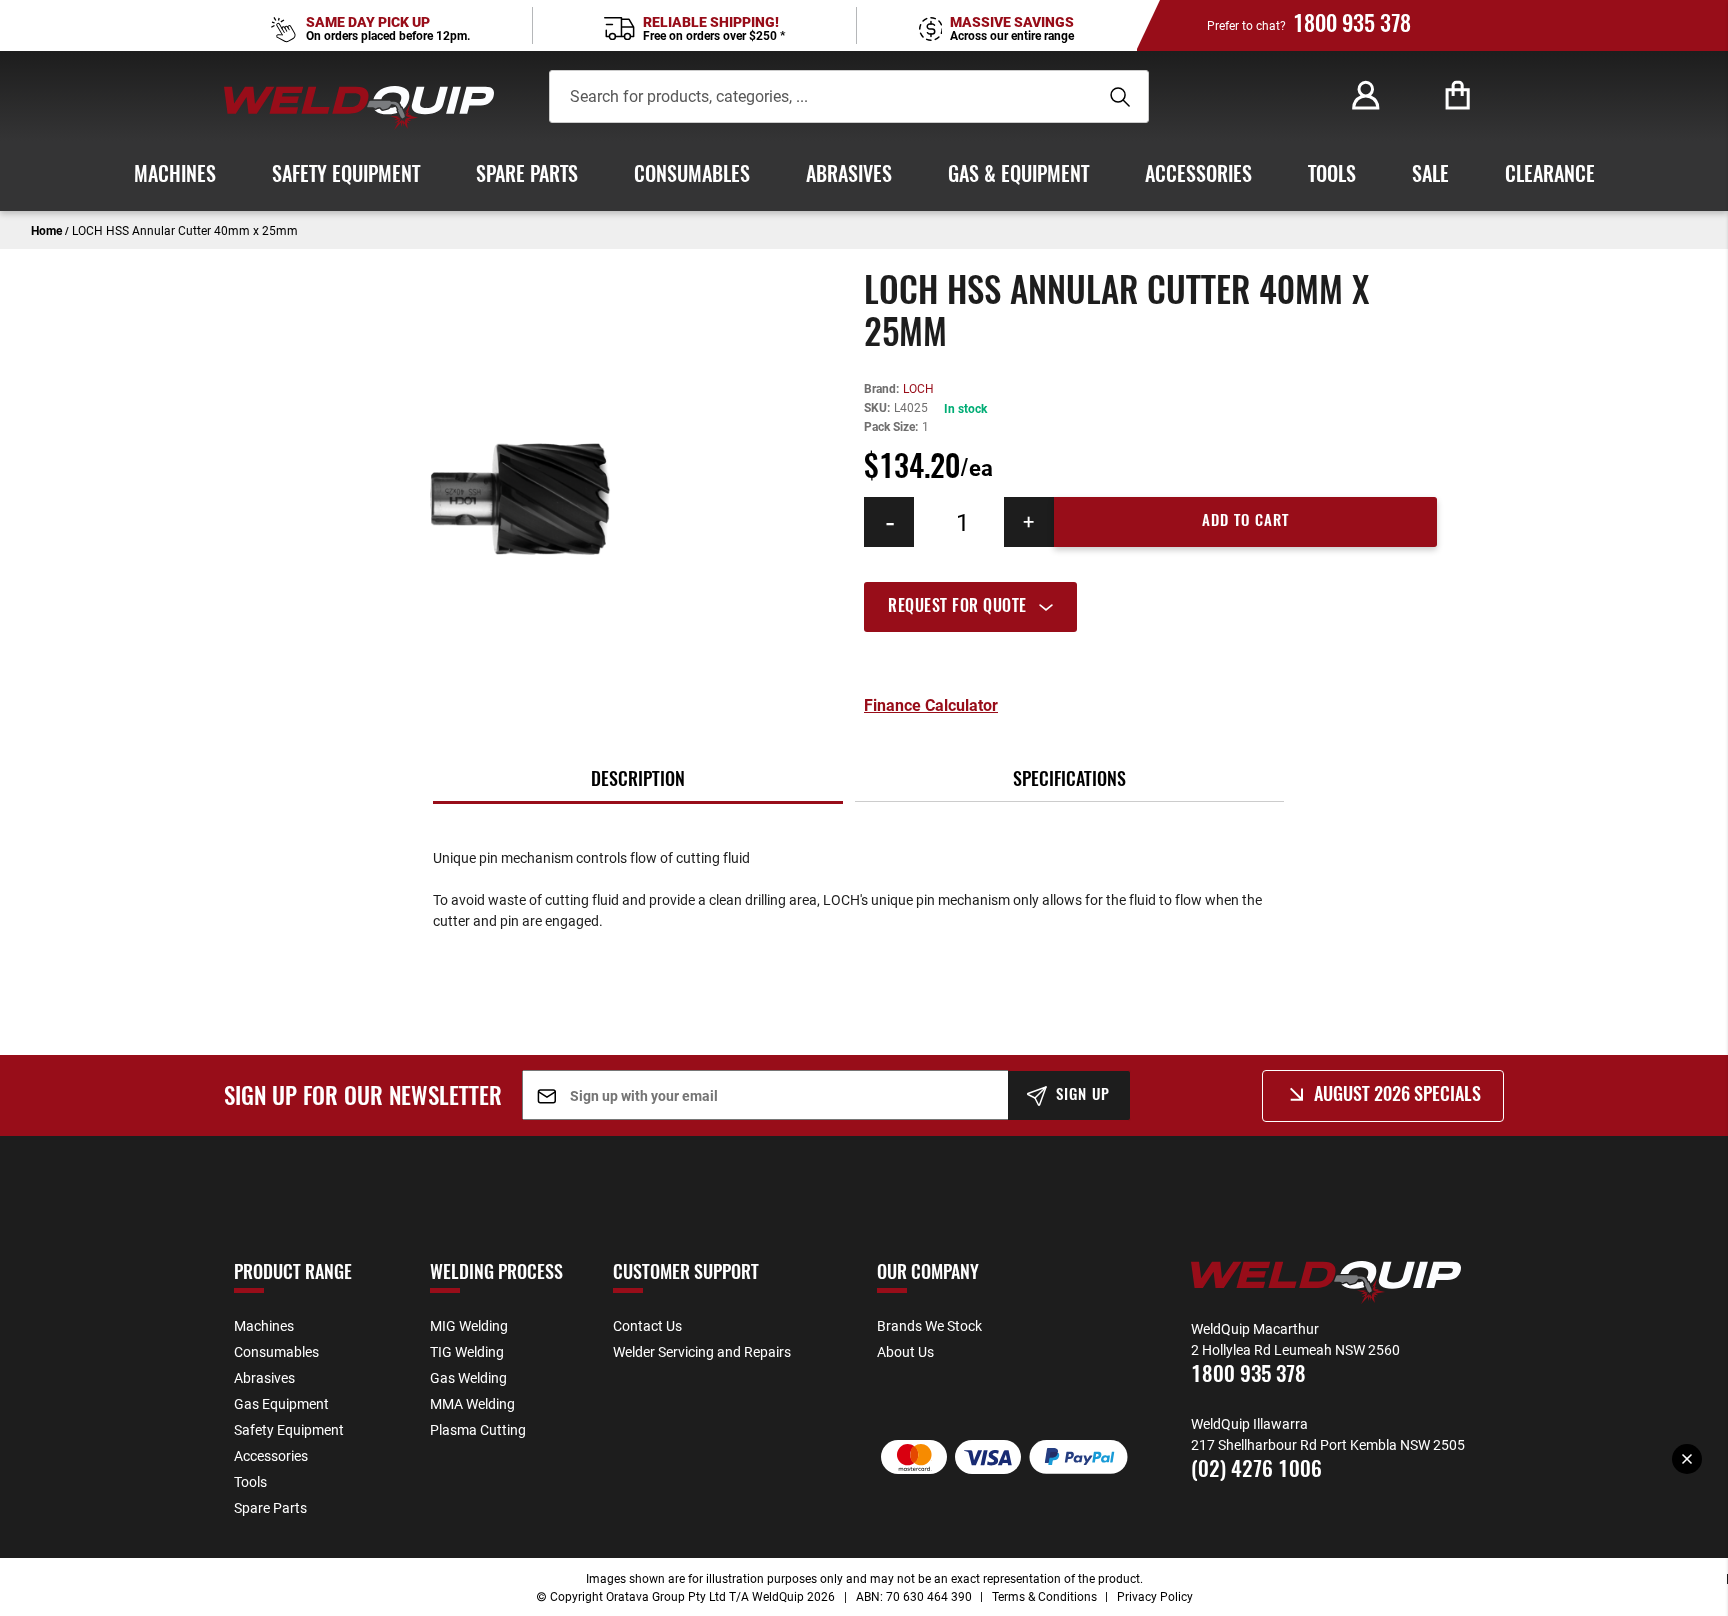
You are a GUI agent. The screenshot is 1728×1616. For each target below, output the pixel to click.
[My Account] (1366, 96)
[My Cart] (1458, 96)
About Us (905, 1351)
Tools (250, 1481)
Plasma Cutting (478, 1429)
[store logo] (359, 107)
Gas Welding (468, 1377)
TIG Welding (467, 1351)
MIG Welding (469, 1325)
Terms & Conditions (1044, 1596)
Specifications (1069, 781)
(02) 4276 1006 (1256, 1470)
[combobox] (820, 96)
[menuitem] (175, 176)
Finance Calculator (931, 705)
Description (638, 781)
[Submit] (1117, 97)
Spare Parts (270, 1507)
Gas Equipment (281, 1403)
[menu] (864, 176)
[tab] (1150, 607)
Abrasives (264, 1377)
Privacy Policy (1155, 1596)
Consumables (276, 1351)
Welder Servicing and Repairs (702, 1351)
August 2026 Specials (1397, 1096)
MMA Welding (472, 1403)
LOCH (918, 388)
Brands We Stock (929, 1325)
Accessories (271, 1455)
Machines (264, 1325)
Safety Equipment (289, 1429)
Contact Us (647, 1325)
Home (46, 230)
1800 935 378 (1352, 25)
